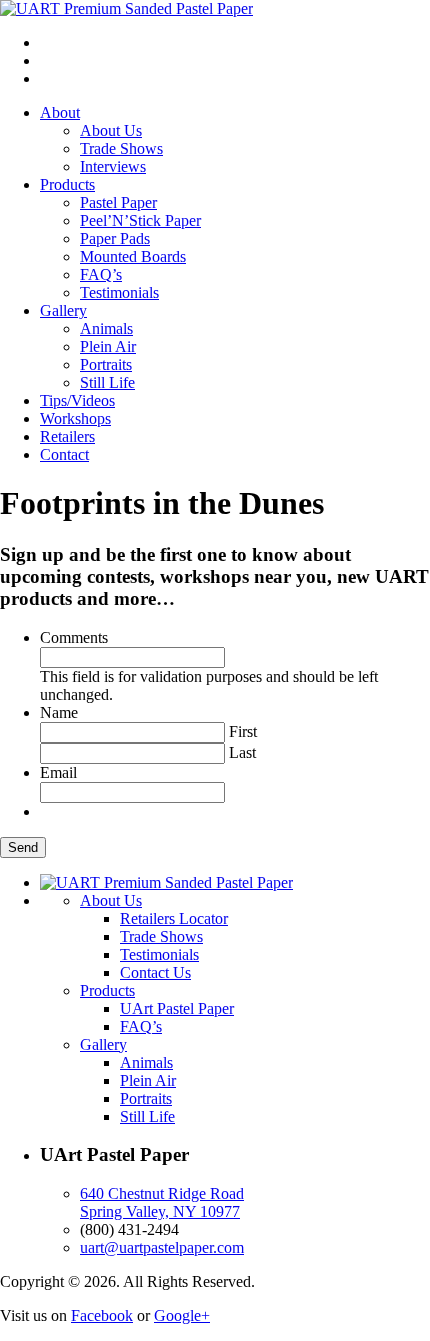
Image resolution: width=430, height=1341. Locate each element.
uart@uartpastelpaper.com (162, 1247)
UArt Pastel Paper (177, 1008)
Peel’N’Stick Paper (140, 220)
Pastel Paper (118, 202)
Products (67, 184)
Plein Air (108, 346)
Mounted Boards (133, 256)
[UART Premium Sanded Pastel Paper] (126, 8)
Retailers (67, 436)
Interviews (113, 166)
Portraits (106, 364)
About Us (111, 130)
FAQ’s (101, 274)
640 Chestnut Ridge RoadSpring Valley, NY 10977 (162, 1202)
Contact (64, 454)
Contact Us (155, 972)
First (243, 731)
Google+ (182, 1315)
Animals (106, 328)
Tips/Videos (77, 400)
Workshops (75, 418)
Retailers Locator (174, 918)
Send (23, 847)
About (60, 112)
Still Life (107, 382)
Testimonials (119, 292)
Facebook (102, 1315)
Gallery (63, 310)
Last (242, 752)
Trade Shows (121, 148)
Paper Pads (115, 238)
